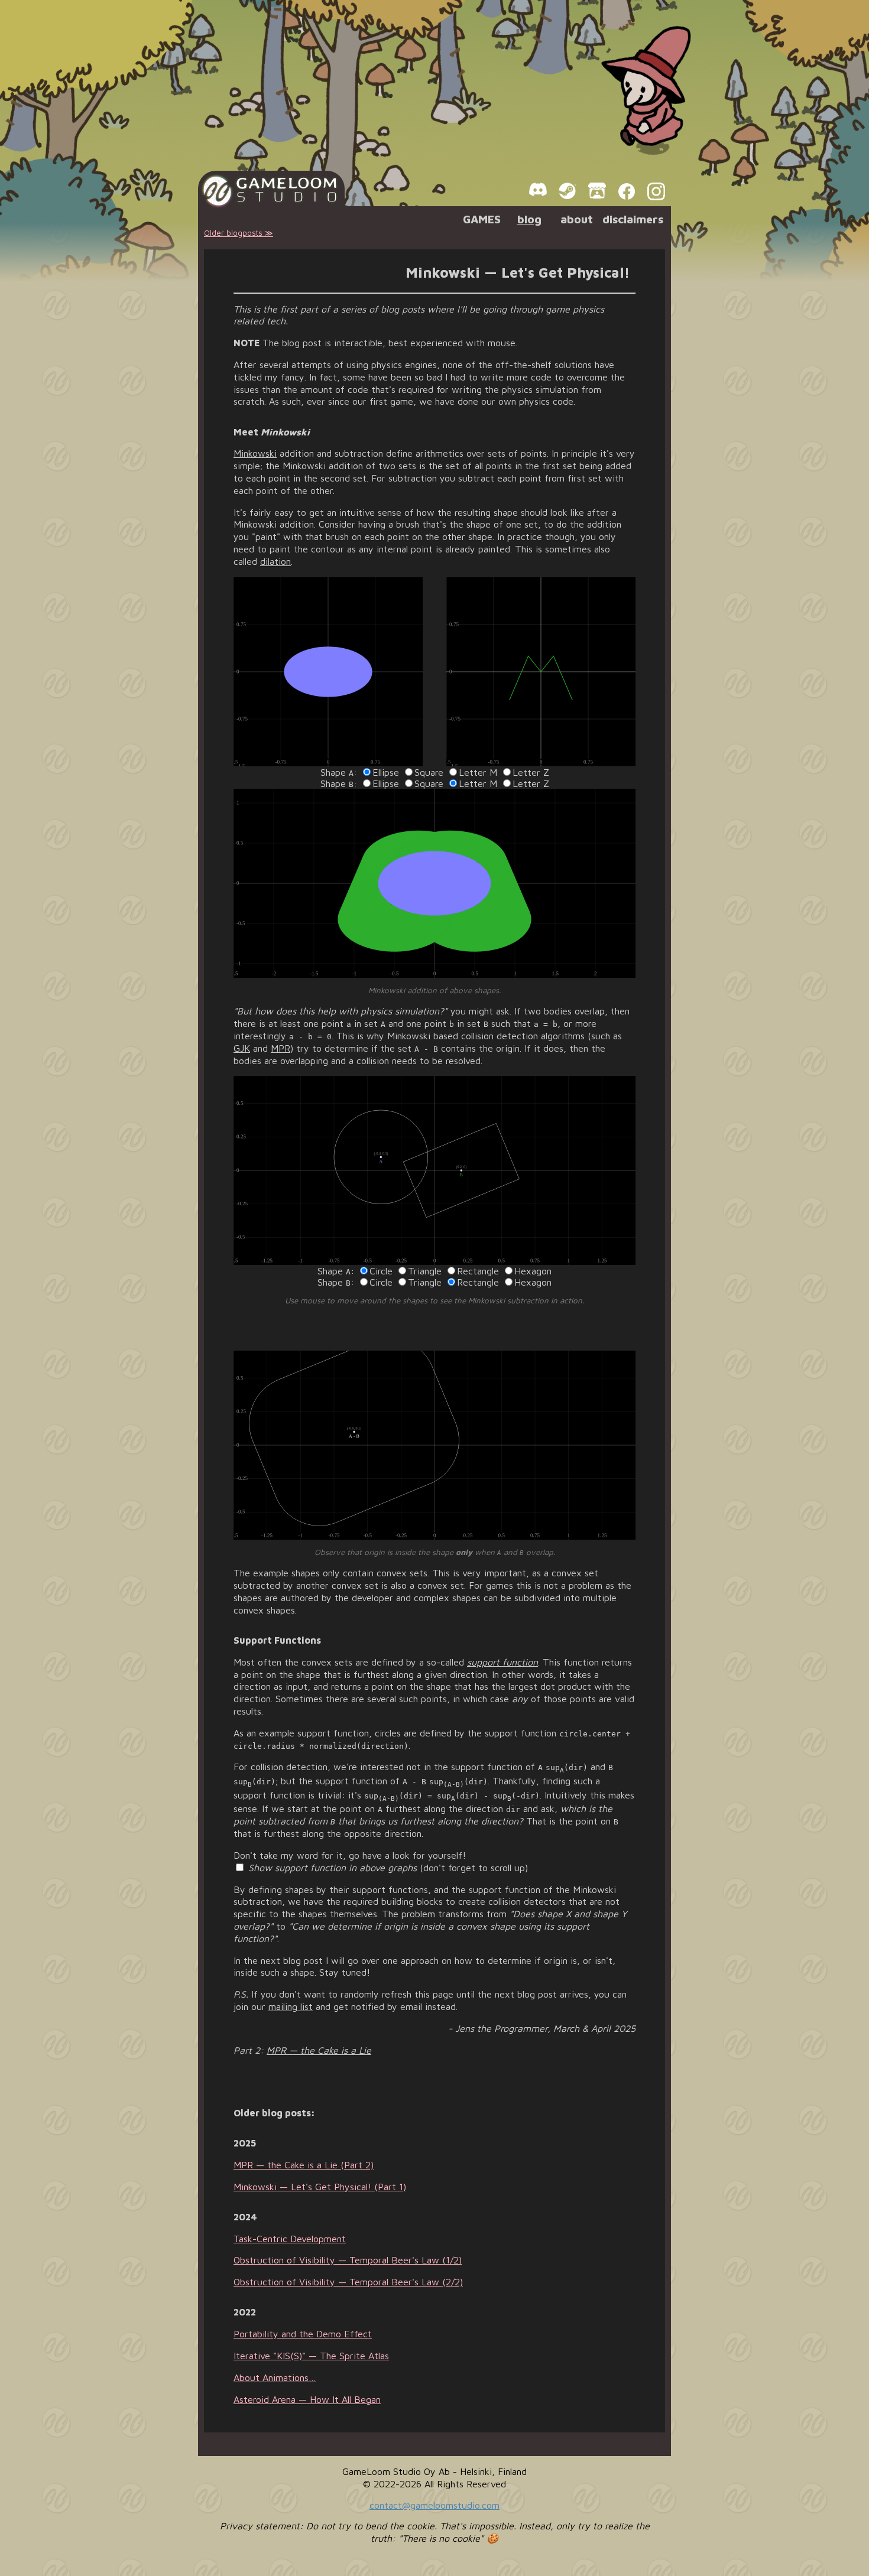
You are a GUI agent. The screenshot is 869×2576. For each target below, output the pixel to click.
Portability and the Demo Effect (303, 2334)
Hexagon (533, 1271)
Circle (381, 1271)
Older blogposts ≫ (239, 233)
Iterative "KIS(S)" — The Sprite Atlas (311, 2356)
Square (429, 772)
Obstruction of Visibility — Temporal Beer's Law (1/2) (348, 2260)
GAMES (482, 219)
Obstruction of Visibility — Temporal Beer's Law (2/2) (348, 2282)
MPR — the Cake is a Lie (319, 2050)
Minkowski (255, 453)
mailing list (291, 2006)
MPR (281, 1048)
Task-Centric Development (290, 2239)
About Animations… (275, 2377)
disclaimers (633, 219)
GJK (242, 1048)
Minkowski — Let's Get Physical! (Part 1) (320, 2187)
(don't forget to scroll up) (388, 1868)
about (577, 219)
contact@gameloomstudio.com (434, 2505)
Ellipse (386, 772)
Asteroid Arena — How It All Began (307, 2399)
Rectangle (478, 1271)
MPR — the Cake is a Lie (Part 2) (304, 2165)
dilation (275, 561)
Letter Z (531, 772)
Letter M (478, 772)
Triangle (425, 1271)
